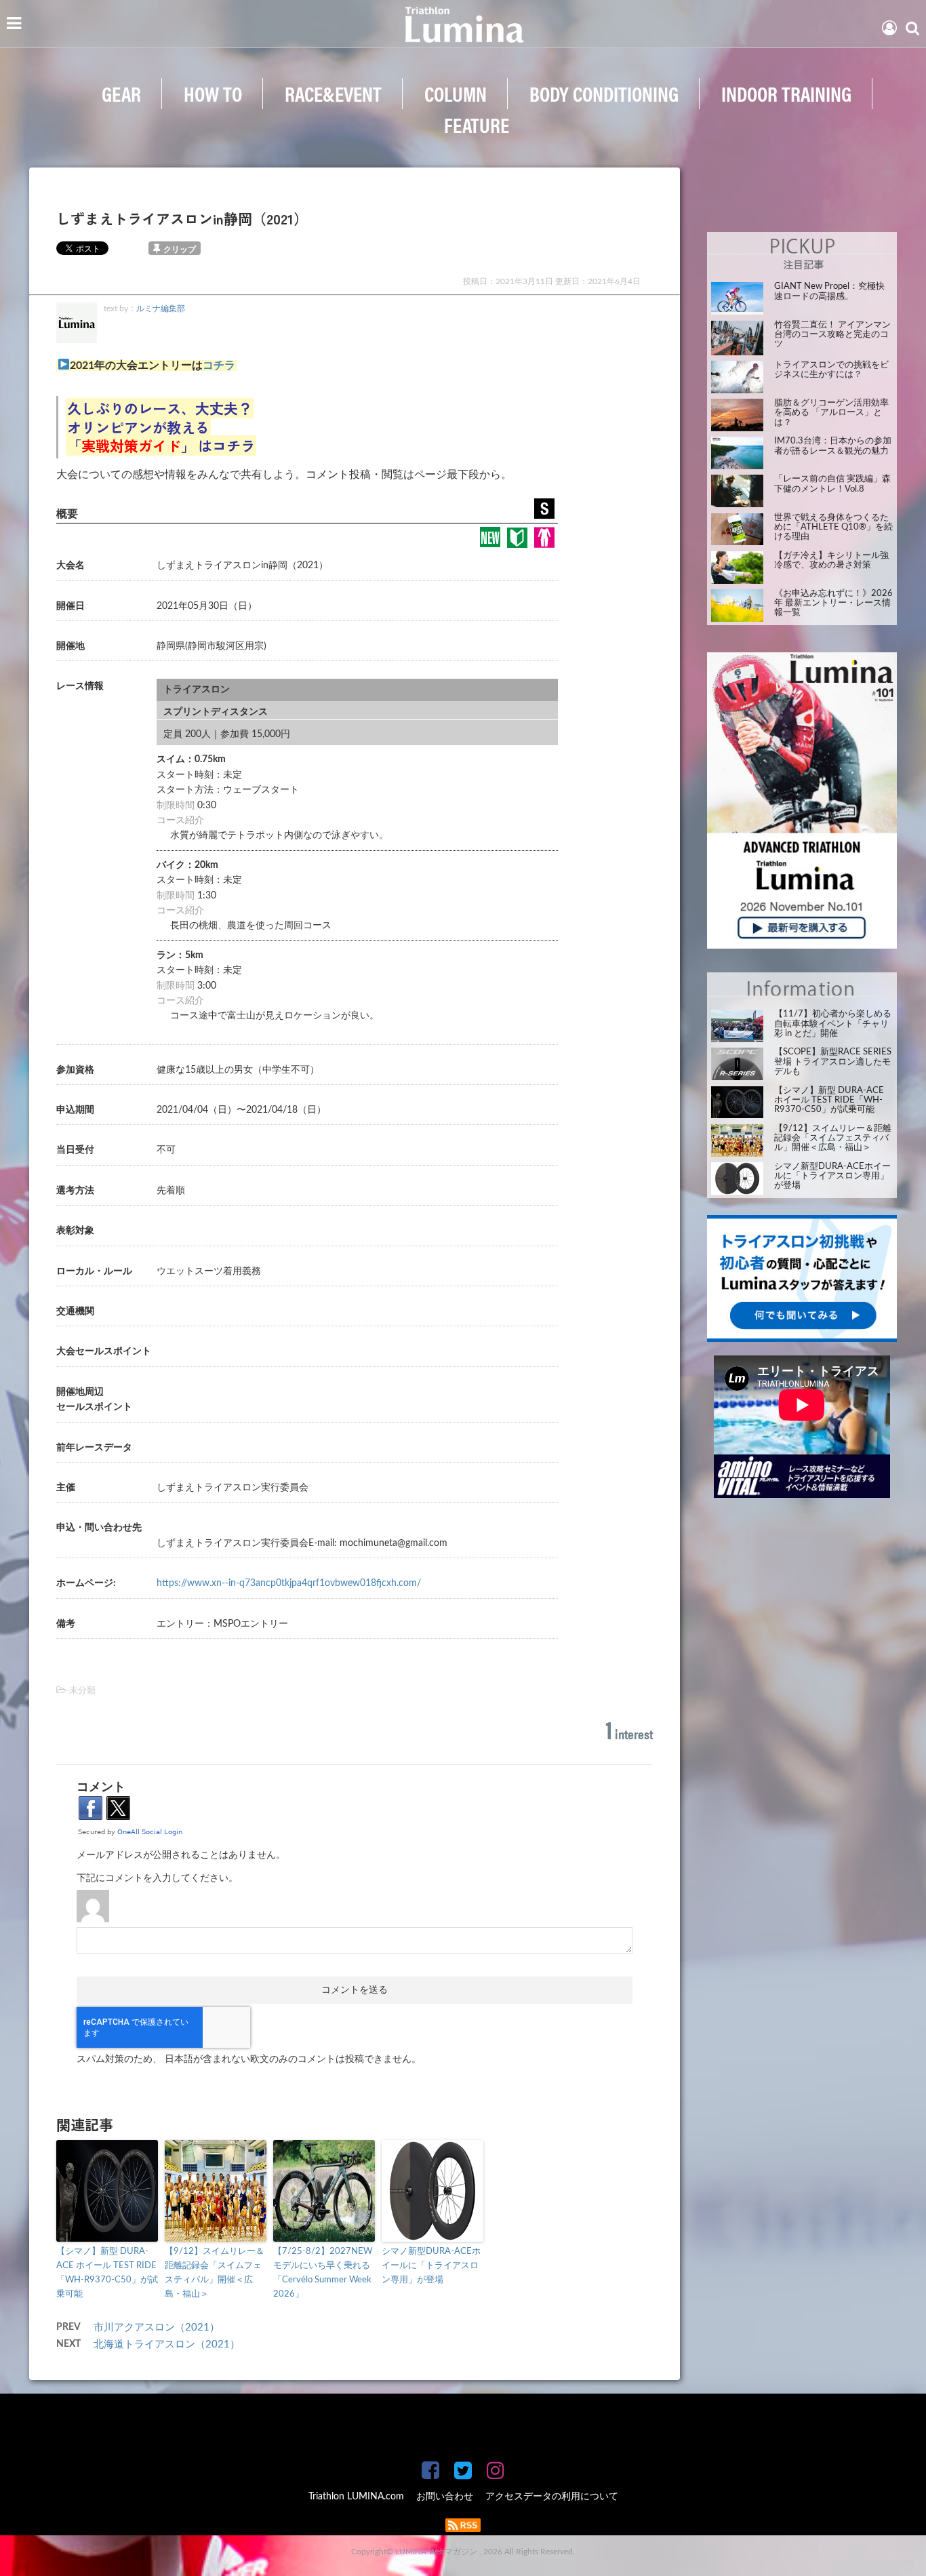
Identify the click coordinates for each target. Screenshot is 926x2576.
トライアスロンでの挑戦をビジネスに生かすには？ (831, 370)
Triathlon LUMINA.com (356, 2497)
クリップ (180, 250)
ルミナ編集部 (161, 309)
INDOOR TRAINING (786, 93)
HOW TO (213, 93)
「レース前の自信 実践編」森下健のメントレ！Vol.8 (832, 484)
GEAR (121, 93)
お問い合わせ (445, 2497)
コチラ (219, 365)
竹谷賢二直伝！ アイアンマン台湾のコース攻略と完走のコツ (832, 335)
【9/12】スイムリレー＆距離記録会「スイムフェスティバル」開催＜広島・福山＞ (215, 2273)
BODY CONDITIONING (604, 93)
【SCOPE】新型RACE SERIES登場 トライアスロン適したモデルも (833, 1062)
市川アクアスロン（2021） (162, 2327)
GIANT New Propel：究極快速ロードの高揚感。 (829, 291)
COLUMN (456, 93)
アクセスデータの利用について (552, 2497)
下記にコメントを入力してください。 (157, 1878)
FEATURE (477, 124)
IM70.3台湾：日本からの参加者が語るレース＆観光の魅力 (833, 446)
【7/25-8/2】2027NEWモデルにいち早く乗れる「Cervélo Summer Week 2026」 (323, 2273)
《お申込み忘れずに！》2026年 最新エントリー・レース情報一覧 (833, 603)
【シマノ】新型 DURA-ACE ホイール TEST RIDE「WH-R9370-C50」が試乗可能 (107, 2273)
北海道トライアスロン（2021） (172, 2344)
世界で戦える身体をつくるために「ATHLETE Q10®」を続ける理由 (833, 528)
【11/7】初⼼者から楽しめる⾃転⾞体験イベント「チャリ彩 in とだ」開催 (833, 1024)
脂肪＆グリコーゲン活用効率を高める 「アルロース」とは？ (831, 413)
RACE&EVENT (333, 93)
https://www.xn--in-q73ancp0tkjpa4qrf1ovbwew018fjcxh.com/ (289, 1583)
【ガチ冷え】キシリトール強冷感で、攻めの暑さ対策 (831, 560)
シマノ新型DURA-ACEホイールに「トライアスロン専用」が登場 (431, 2266)
